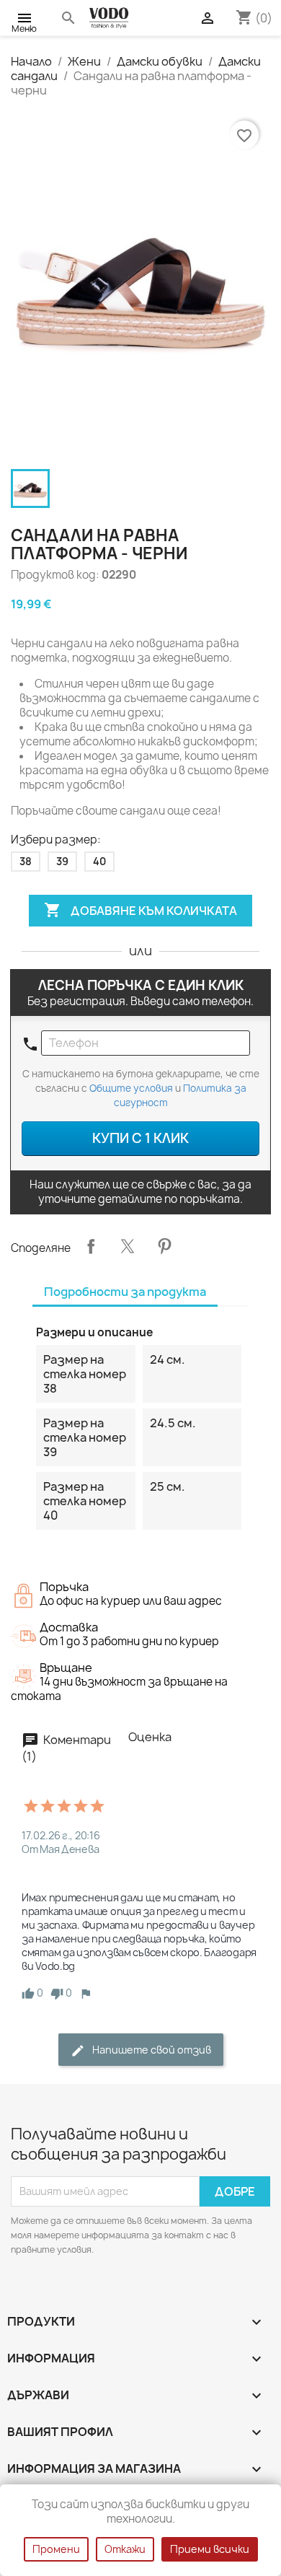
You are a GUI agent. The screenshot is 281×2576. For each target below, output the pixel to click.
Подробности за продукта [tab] (125, 1292)
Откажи (125, 2549)
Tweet (128, 1246)
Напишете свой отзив (151, 2050)
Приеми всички (210, 2549)
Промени (56, 2549)
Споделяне (91, 1246)
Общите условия (131, 1088)
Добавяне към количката (140, 910)
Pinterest (164, 1246)
